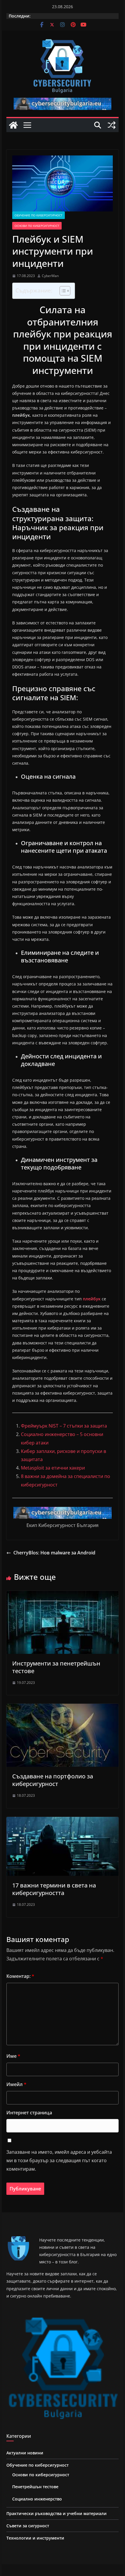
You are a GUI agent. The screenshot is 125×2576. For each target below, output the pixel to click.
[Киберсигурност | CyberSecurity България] (13, 125)
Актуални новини (25, 2453)
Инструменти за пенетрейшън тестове (56, 1667)
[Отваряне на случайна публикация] (112, 125)
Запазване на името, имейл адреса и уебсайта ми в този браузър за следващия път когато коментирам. (59, 2160)
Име (13, 2056)
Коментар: (20, 1976)
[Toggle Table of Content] (62, 291)
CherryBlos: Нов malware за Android (54, 1553)
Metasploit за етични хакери (53, 1468)
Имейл (16, 2084)
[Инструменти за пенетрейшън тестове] (62, 1595)
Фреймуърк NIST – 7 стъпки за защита (64, 1426)
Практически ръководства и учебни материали (57, 2513)
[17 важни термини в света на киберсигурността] (62, 1821)
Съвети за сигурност (28, 2526)
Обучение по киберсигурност (39, 215)
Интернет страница (29, 2113)
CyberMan (50, 276)
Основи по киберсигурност (37, 226)
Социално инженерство (37, 2499)
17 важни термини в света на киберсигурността (54, 1889)
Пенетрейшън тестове (35, 2487)
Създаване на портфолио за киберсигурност (53, 1780)
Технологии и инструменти (35, 2538)
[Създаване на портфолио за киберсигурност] (62, 1708)
